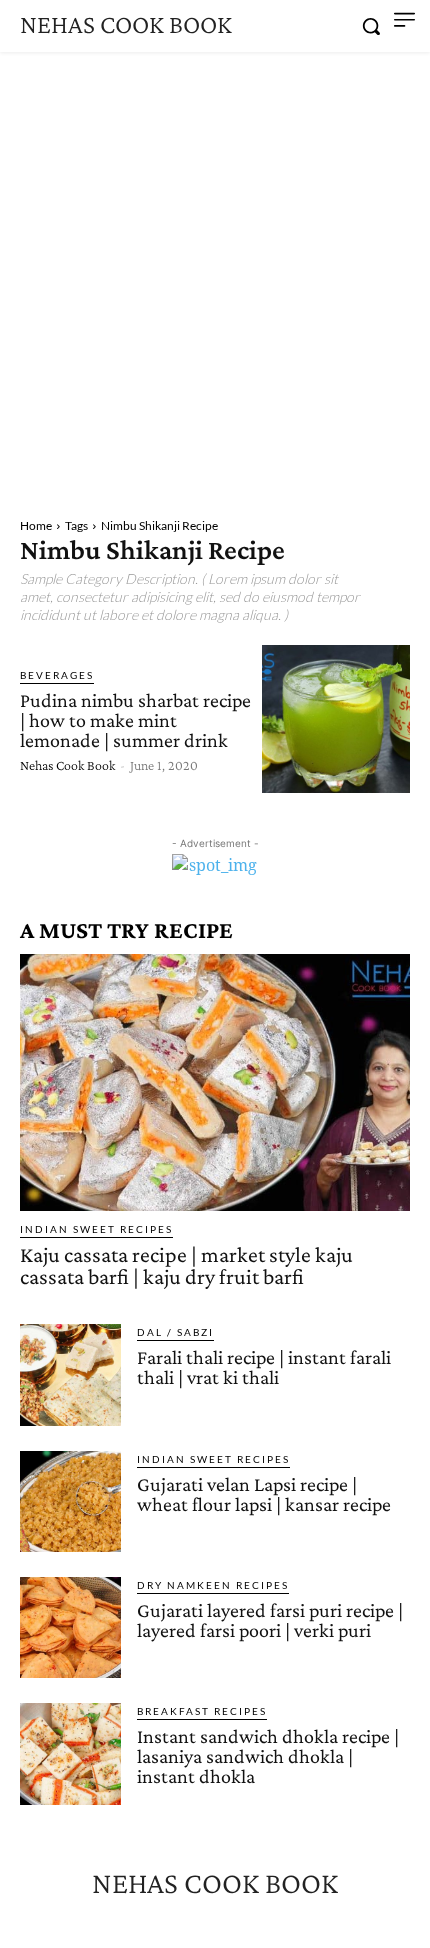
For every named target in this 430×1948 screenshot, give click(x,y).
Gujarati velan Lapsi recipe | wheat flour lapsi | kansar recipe (264, 1494)
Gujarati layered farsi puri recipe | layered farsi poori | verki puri (270, 1620)
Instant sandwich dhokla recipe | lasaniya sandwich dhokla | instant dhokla (268, 1756)
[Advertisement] (215, 277)
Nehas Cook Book (67, 765)
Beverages (57, 675)
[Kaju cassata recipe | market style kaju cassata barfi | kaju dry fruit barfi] (215, 1082)
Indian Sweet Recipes (96, 1229)
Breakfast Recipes (202, 1711)
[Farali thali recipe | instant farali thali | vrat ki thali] (70, 1374)
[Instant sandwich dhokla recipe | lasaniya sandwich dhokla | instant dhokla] (70, 1753)
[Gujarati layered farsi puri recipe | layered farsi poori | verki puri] (70, 1627)
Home (36, 525)
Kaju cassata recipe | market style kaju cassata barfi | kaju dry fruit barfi (186, 1265)
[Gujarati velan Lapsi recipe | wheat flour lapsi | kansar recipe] (70, 1501)
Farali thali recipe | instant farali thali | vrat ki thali (264, 1367)
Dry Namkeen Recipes (213, 1585)
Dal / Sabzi (175, 1332)
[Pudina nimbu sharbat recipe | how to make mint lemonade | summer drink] (336, 719)
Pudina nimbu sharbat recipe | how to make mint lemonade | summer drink (135, 720)
